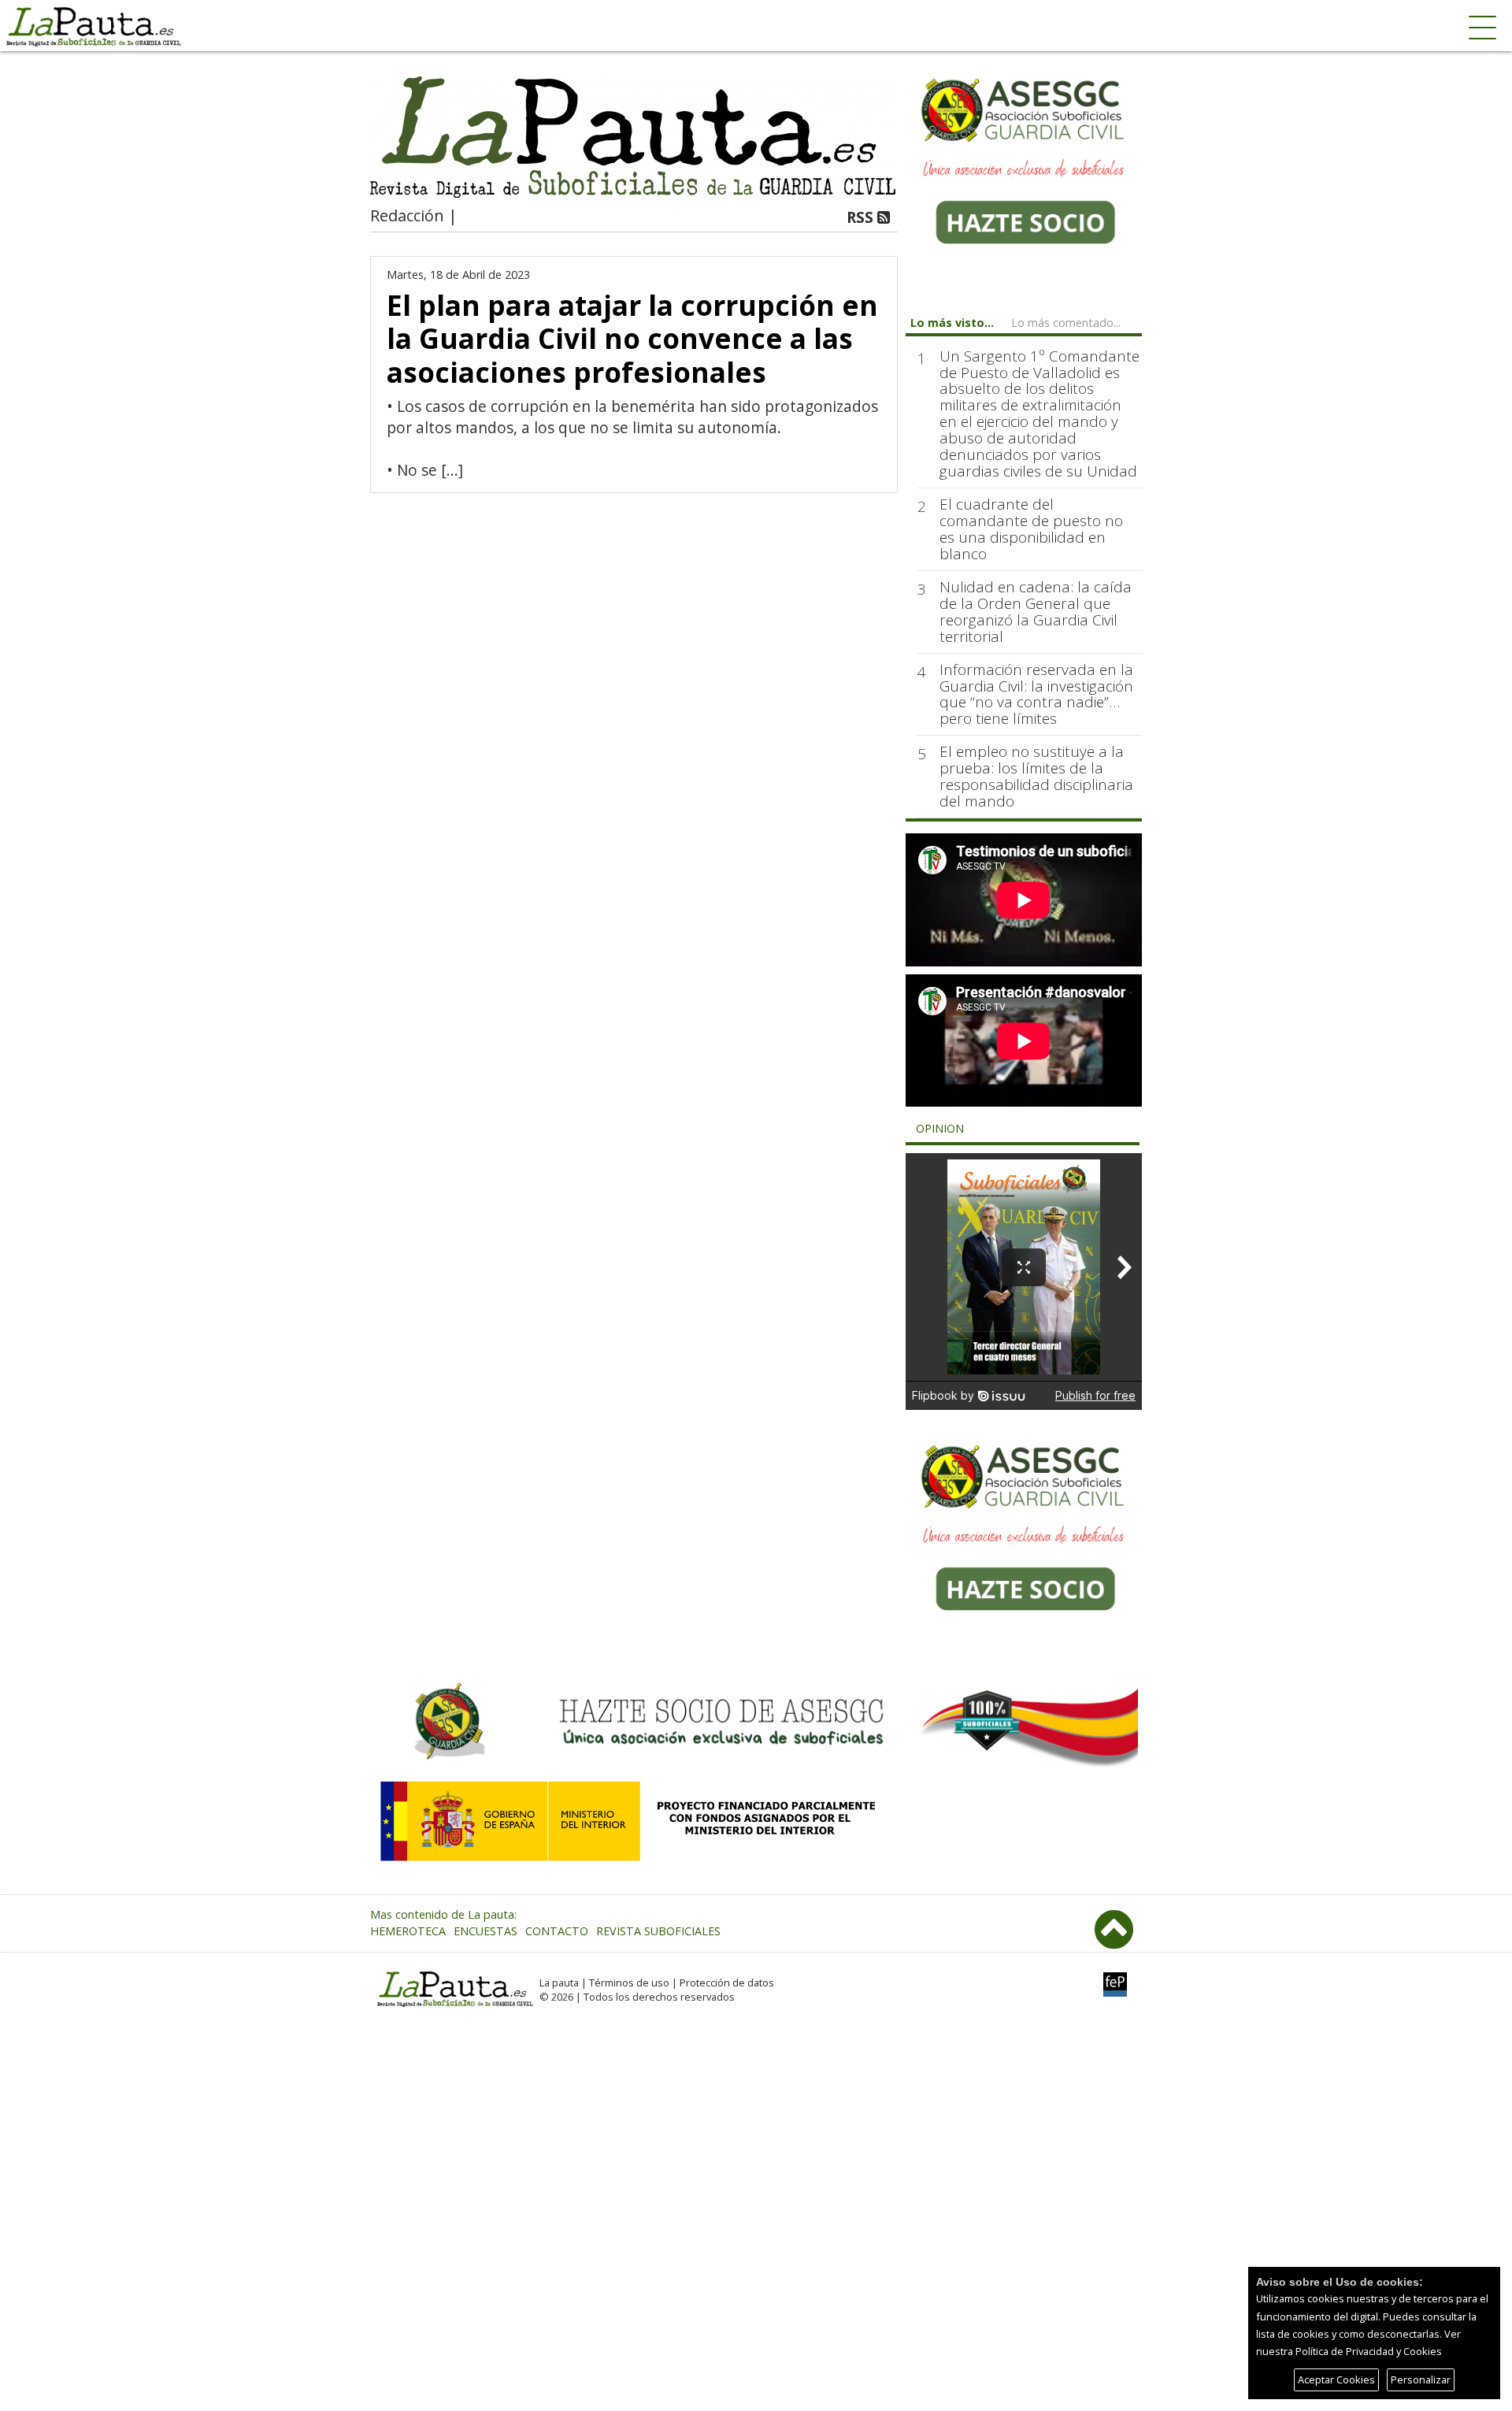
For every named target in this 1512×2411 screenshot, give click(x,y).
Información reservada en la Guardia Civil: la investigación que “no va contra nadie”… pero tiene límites (1036, 695)
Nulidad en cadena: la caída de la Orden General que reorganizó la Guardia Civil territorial (1036, 612)
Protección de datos (727, 1983)
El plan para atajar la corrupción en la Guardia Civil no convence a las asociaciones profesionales (632, 338)
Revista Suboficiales (658, 1931)
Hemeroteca (408, 1931)
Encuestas (485, 1931)
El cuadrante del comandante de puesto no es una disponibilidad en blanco (1031, 529)
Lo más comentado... (1066, 323)
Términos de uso (629, 1983)
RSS (862, 217)
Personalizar (1421, 2379)
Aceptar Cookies (1336, 2379)
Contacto (557, 1931)
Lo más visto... (952, 323)
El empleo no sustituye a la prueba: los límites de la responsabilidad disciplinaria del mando (1036, 777)
